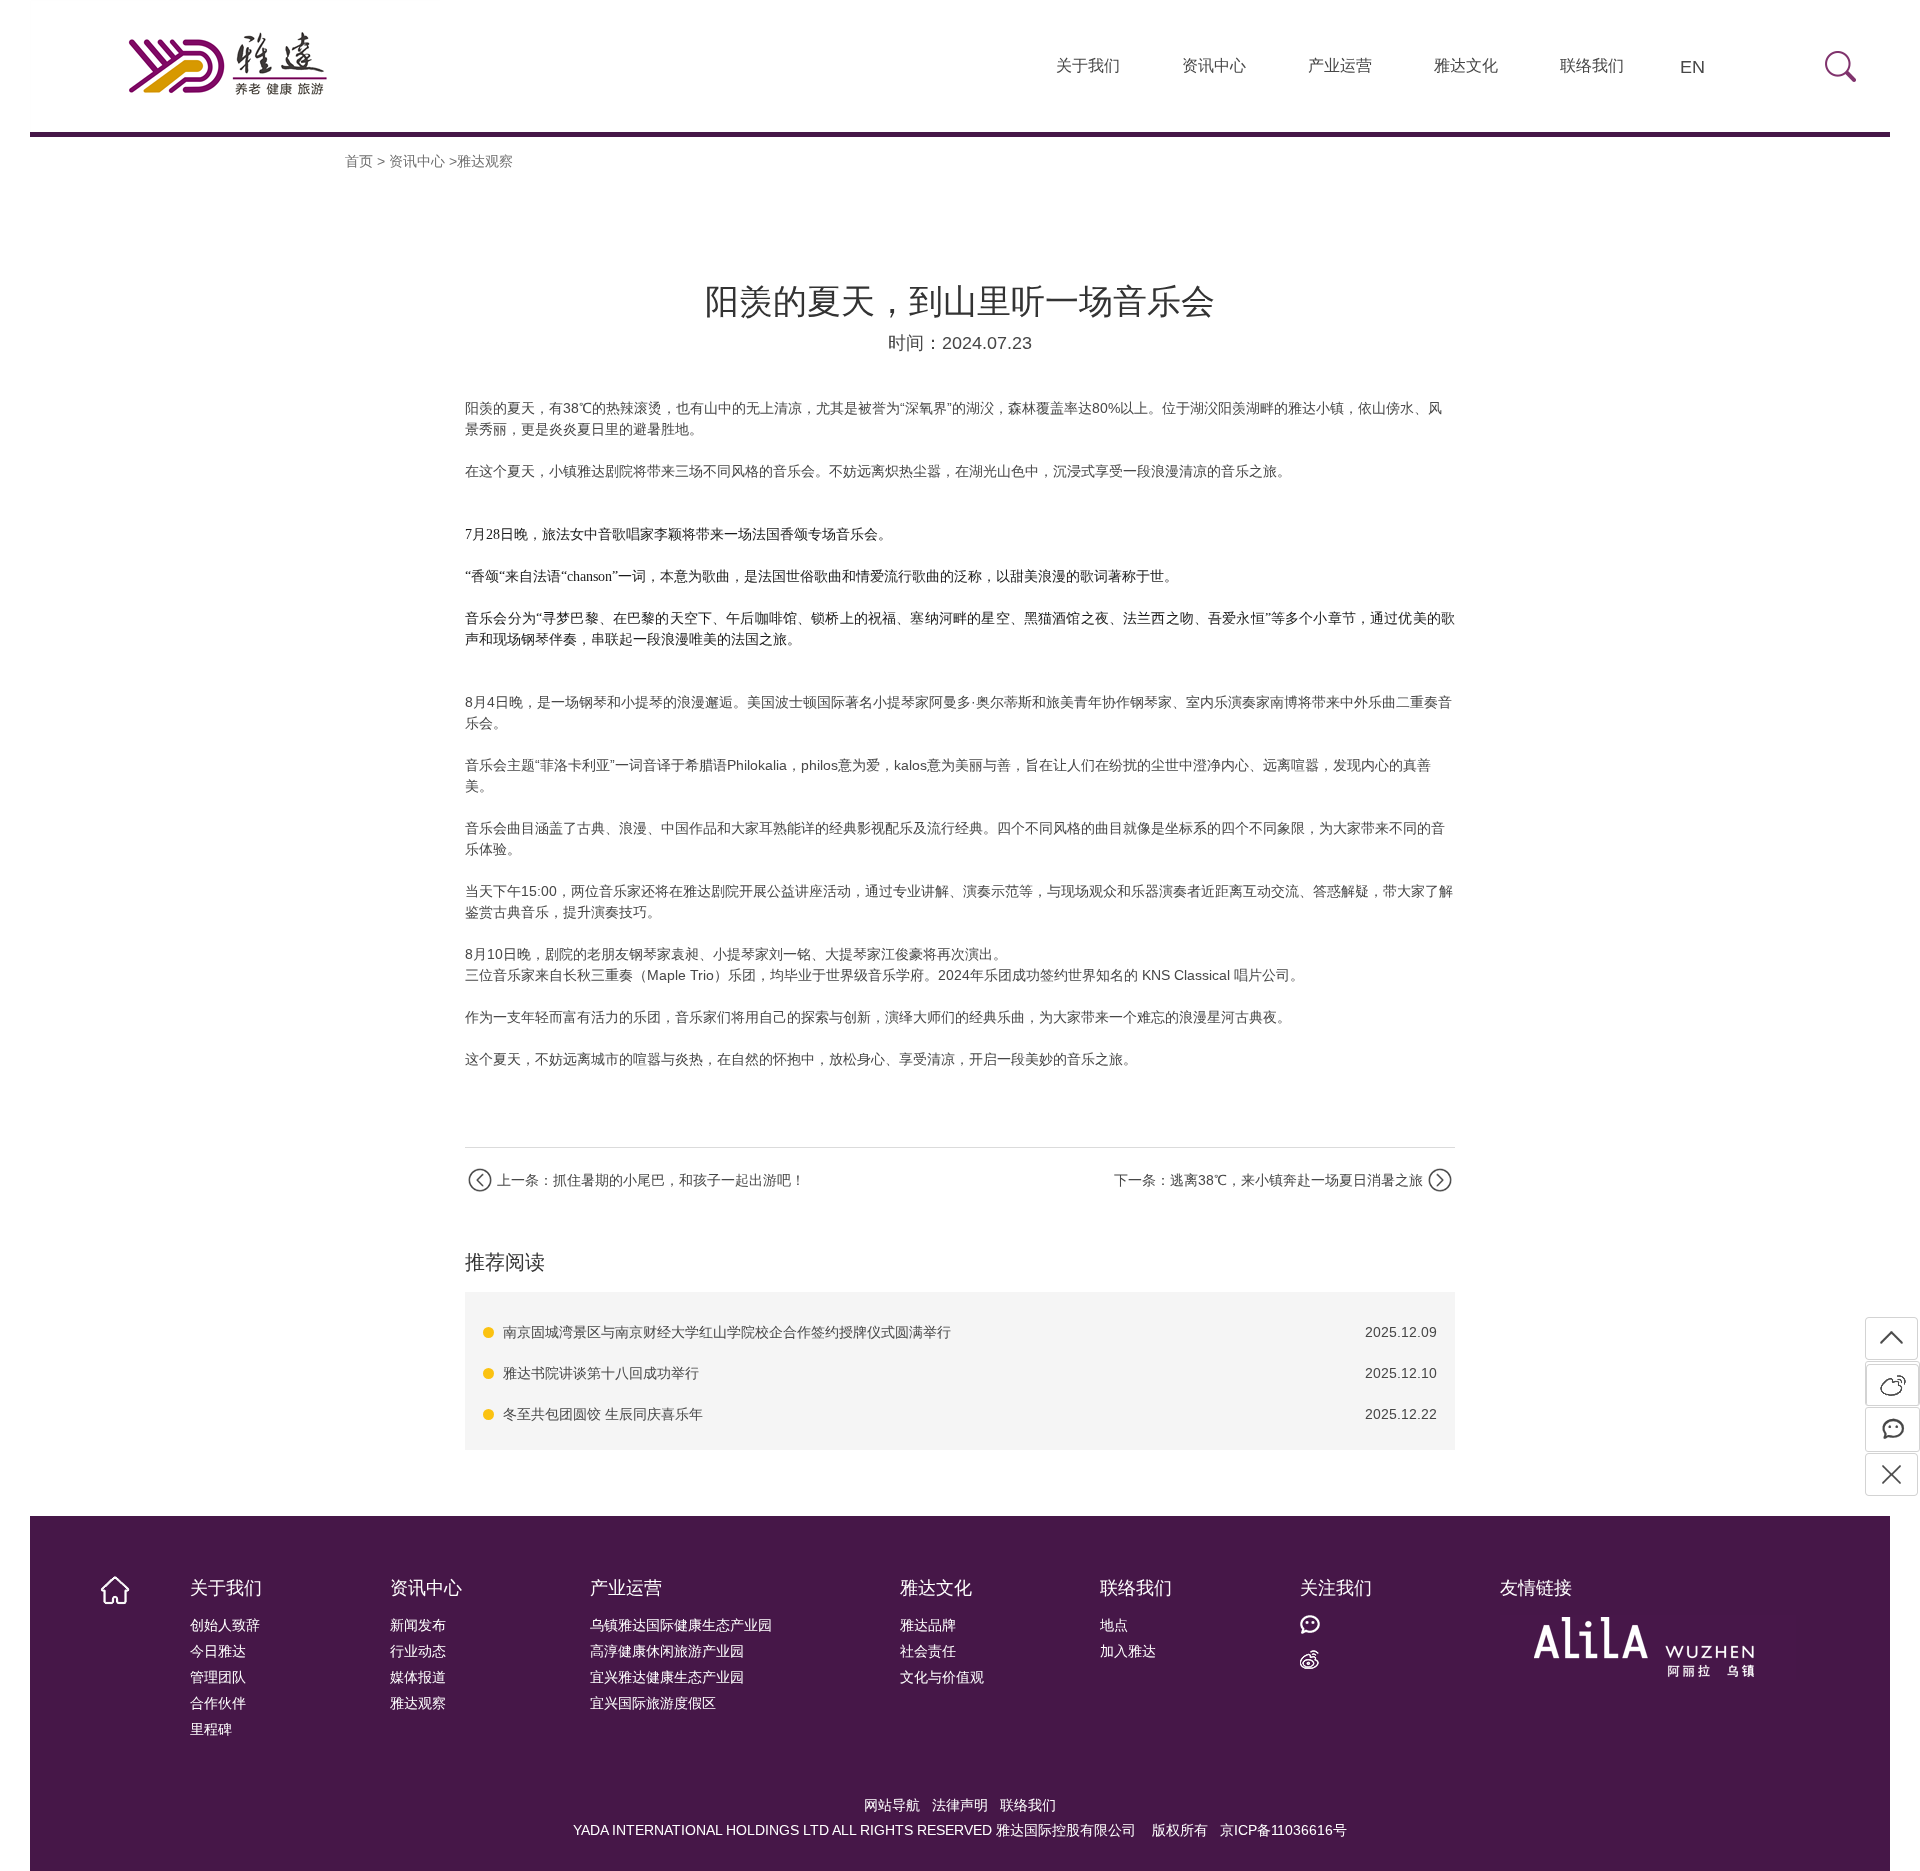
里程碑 (211, 1729)
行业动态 (418, 1651)
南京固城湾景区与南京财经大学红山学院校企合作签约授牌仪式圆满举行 (727, 1332)
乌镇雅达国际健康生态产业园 (681, 1625)
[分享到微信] (1892, 1429)
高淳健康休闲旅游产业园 (667, 1651)
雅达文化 (1466, 65)
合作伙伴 (218, 1703)
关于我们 (1088, 65)
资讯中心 (1214, 65)
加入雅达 (1128, 1651)
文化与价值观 (942, 1677)
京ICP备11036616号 (1283, 1830)
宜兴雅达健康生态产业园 (667, 1677)
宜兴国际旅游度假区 (653, 1703)
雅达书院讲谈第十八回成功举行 (601, 1373)
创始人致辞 (225, 1625)
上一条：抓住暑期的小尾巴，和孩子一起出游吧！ (651, 1180)
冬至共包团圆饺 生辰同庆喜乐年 (603, 1414)
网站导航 (892, 1805)
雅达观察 (418, 1703)
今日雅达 (218, 1651)
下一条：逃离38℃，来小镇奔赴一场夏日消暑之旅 (1268, 1180)
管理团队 (218, 1677)
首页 (359, 161)
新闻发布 (418, 1625)
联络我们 (1592, 65)
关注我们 (1336, 1588)
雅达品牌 (928, 1625)
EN (1692, 67)
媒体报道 (418, 1677)
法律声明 (960, 1805)
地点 (1114, 1625)
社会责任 (928, 1651)
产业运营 (1340, 65)
